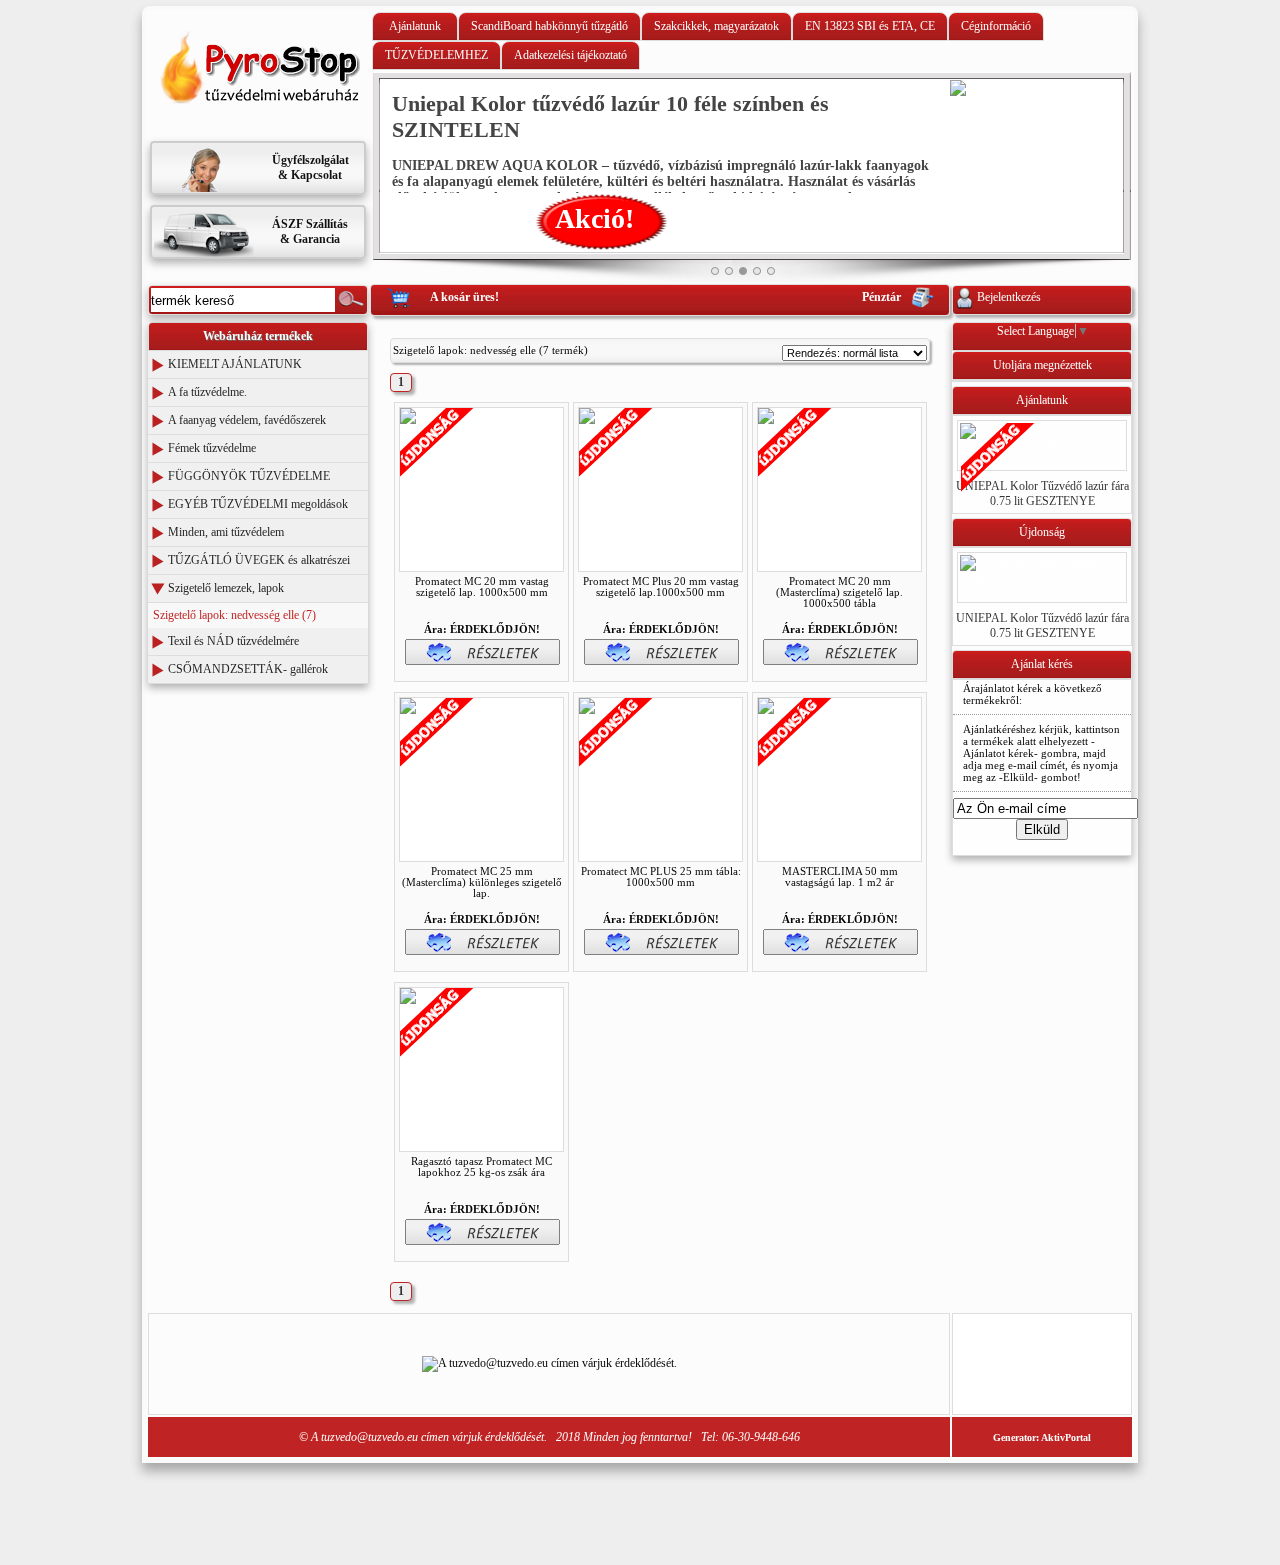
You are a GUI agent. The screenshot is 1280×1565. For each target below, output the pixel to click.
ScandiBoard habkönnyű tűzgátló (549, 26)
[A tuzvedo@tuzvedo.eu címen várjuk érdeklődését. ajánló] (258, 127)
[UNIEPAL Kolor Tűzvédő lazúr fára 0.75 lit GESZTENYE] (1042, 460)
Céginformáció (996, 26)
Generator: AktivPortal (1042, 1437)
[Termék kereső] (351, 300)
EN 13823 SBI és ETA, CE (870, 26)
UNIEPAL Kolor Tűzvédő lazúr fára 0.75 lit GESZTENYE (1042, 493)
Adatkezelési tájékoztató (570, 55)
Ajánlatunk (415, 26)
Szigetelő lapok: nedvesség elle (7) (234, 615)
